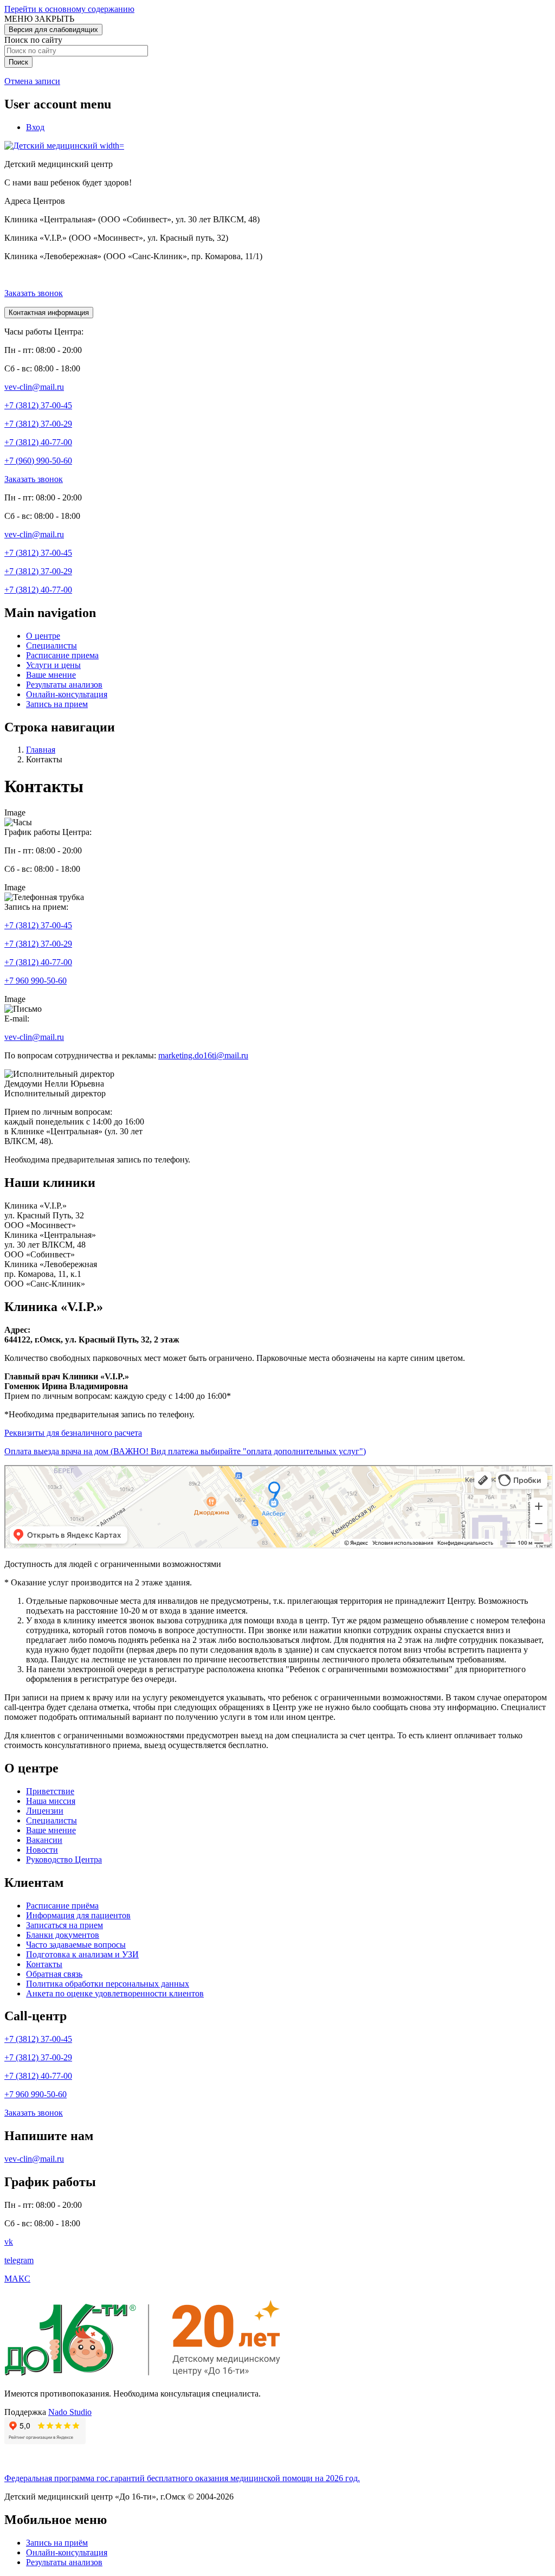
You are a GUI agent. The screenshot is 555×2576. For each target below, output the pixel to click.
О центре (43, 636)
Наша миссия (51, 1801)
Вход (35, 127)
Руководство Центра (64, 1859)
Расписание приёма (62, 1906)
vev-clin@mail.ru (34, 387)
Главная (41, 750)
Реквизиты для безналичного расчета (73, 1433)
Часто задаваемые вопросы (76, 1945)
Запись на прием (57, 704)
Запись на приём (57, 2543)
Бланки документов (63, 1935)
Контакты (44, 1964)
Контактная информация (49, 313)
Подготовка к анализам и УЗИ (82, 1954)
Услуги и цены (53, 665)
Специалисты (51, 645)
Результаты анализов (64, 685)
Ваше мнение (51, 675)
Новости (42, 1850)
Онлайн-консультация (67, 694)
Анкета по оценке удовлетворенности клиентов (115, 1993)
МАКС (17, 2279)
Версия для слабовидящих (53, 30)
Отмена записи (32, 81)
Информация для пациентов (78, 1915)
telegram (19, 2260)
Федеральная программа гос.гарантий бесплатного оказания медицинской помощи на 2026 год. (182, 2478)
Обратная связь (54, 1974)
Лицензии (45, 1811)
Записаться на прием (64, 1925)
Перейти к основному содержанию (69, 9)
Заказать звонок (34, 293)
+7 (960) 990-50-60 (38, 461)
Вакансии (44, 1840)
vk (9, 2242)
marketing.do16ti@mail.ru (203, 1055)
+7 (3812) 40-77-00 (38, 442)
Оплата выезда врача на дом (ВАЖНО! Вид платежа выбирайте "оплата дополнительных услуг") (185, 1451)
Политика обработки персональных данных (108, 1984)
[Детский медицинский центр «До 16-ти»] (146, 2375)
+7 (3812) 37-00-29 (38, 424)
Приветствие (50, 1791)
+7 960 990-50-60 (36, 981)
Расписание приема (62, 655)
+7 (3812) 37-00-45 (38, 405)
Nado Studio (70, 2412)
